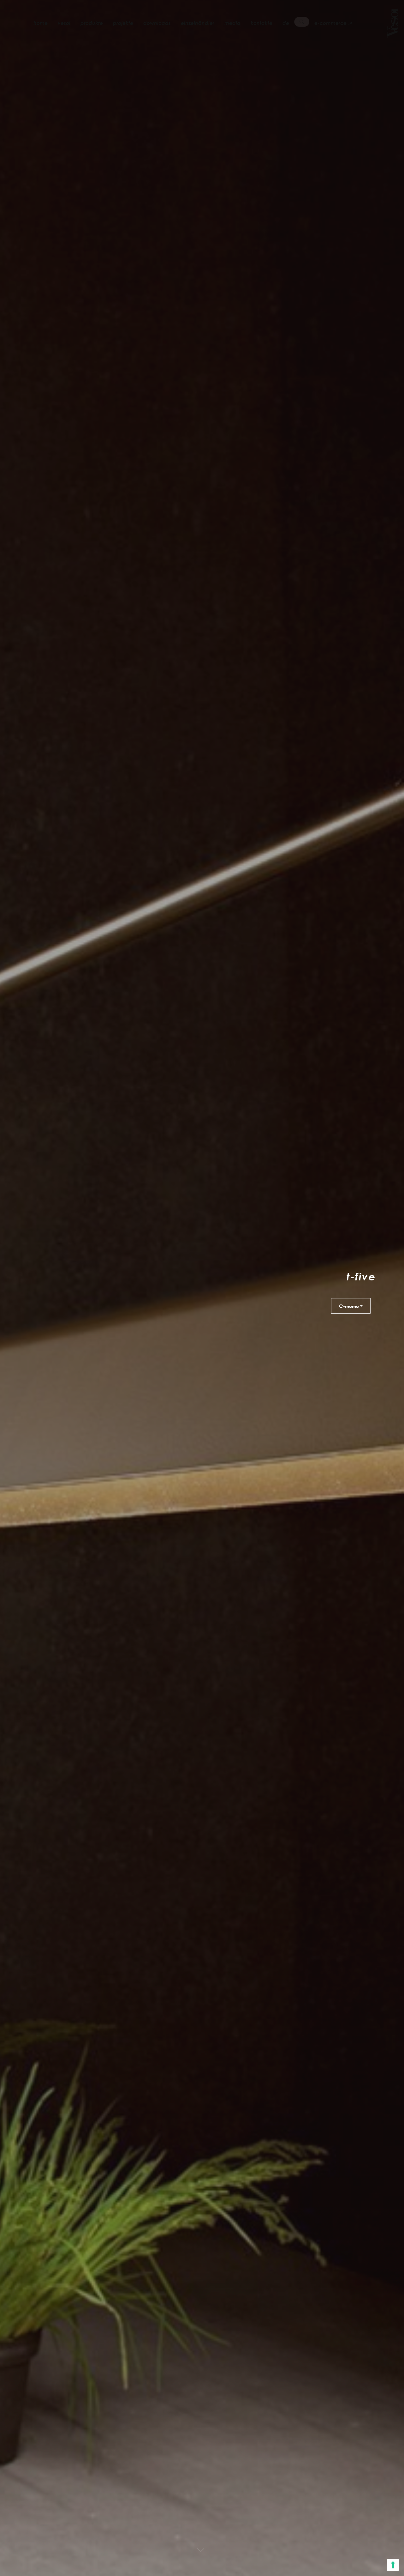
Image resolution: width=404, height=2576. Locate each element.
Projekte (123, 23)
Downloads (157, 23)
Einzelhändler (198, 23)
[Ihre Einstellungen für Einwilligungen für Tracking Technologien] (393, 2565)
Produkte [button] (92, 23)
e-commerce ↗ (333, 23)
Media (232, 23)
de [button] (286, 23)
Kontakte (261, 23)
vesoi (64, 23)
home (41, 23)
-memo (349, 1305)
